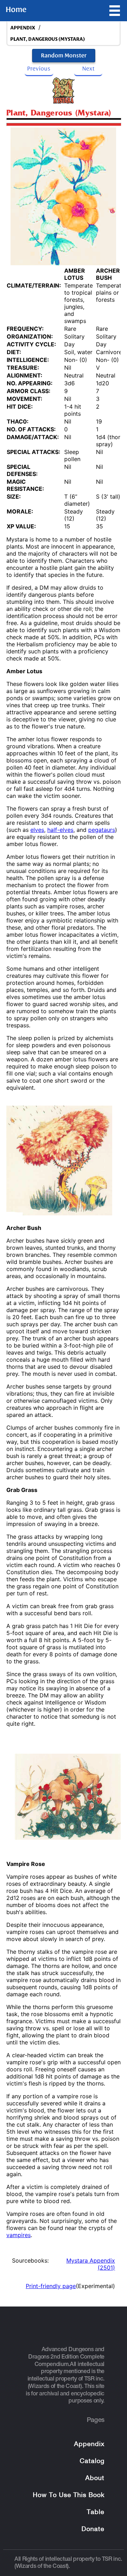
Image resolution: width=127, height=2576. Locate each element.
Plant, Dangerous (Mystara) (47, 39)
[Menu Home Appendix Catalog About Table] (115, 11)
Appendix (89, 2444)
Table (96, 2512)
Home (16, 10)
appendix (23, 28)
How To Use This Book (69, 2495)
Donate (93, 2529)
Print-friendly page (51, 2286)
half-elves (60, 830)
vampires (19, 2235)
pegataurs (102, 830)
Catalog (92, 2461)
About (95, 2478)
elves (37, 830)
